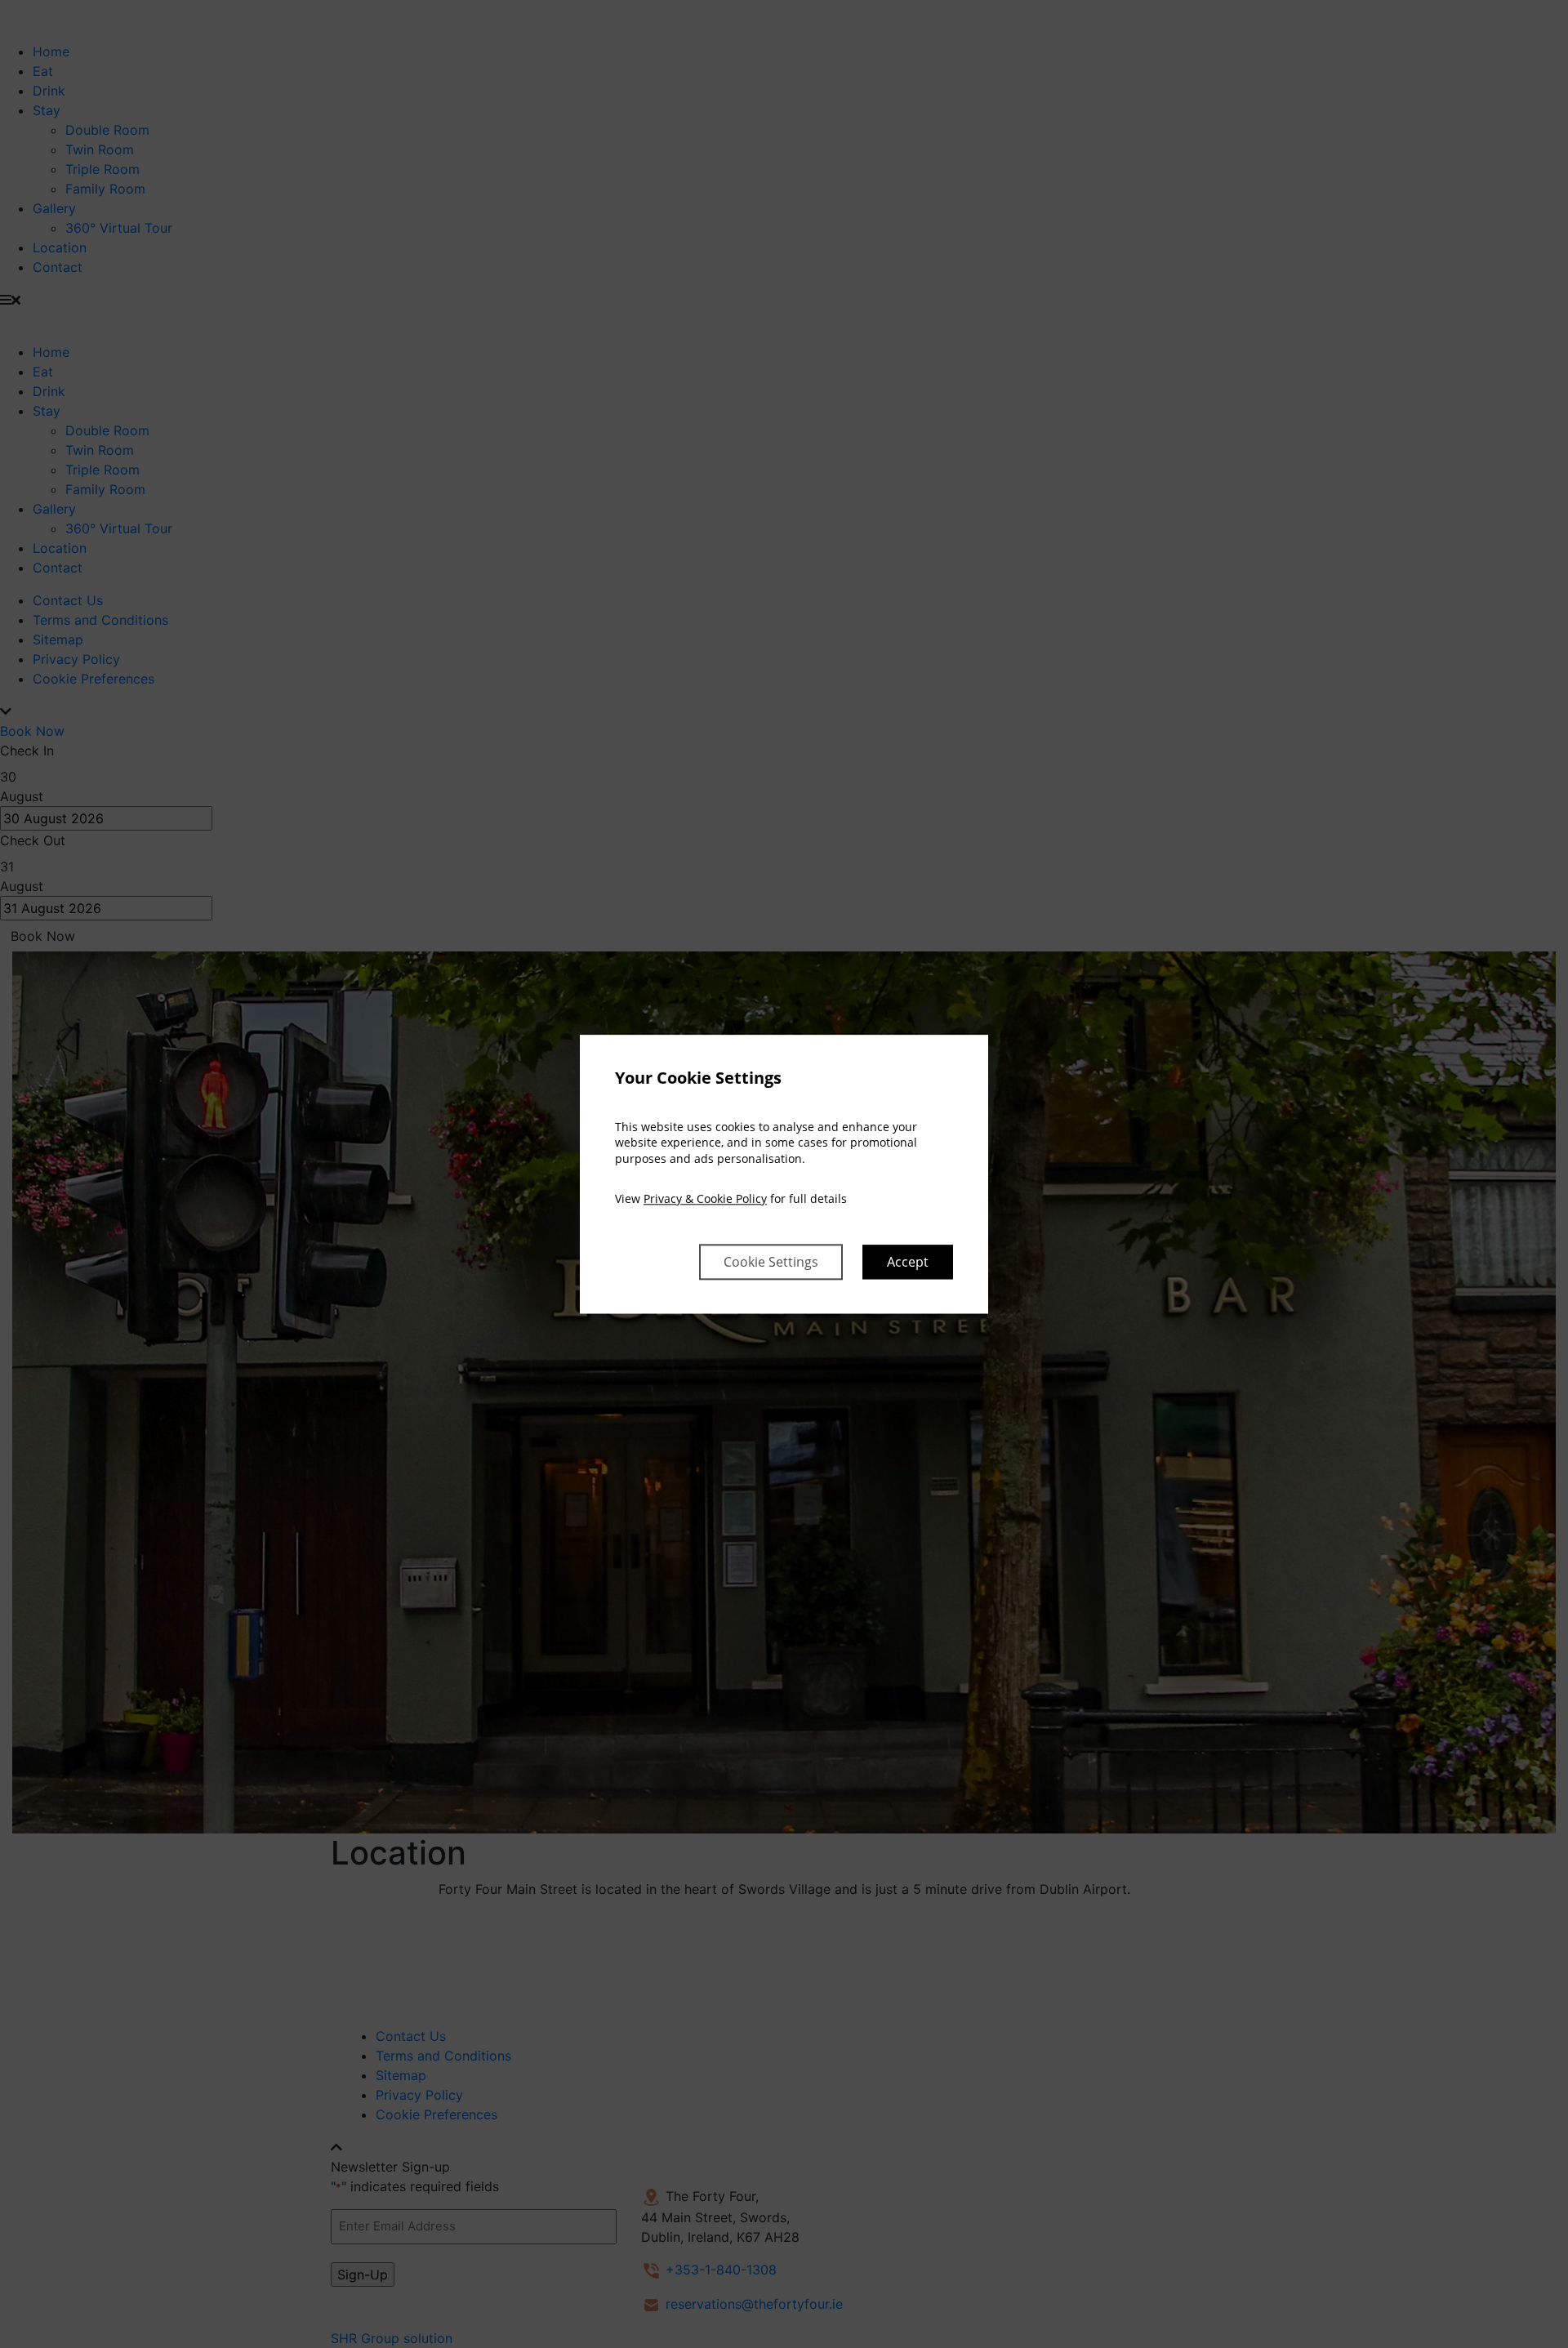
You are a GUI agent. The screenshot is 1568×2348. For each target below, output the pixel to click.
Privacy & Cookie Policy (705, 1199)
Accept (908, 1262)
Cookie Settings (771, 1262)
